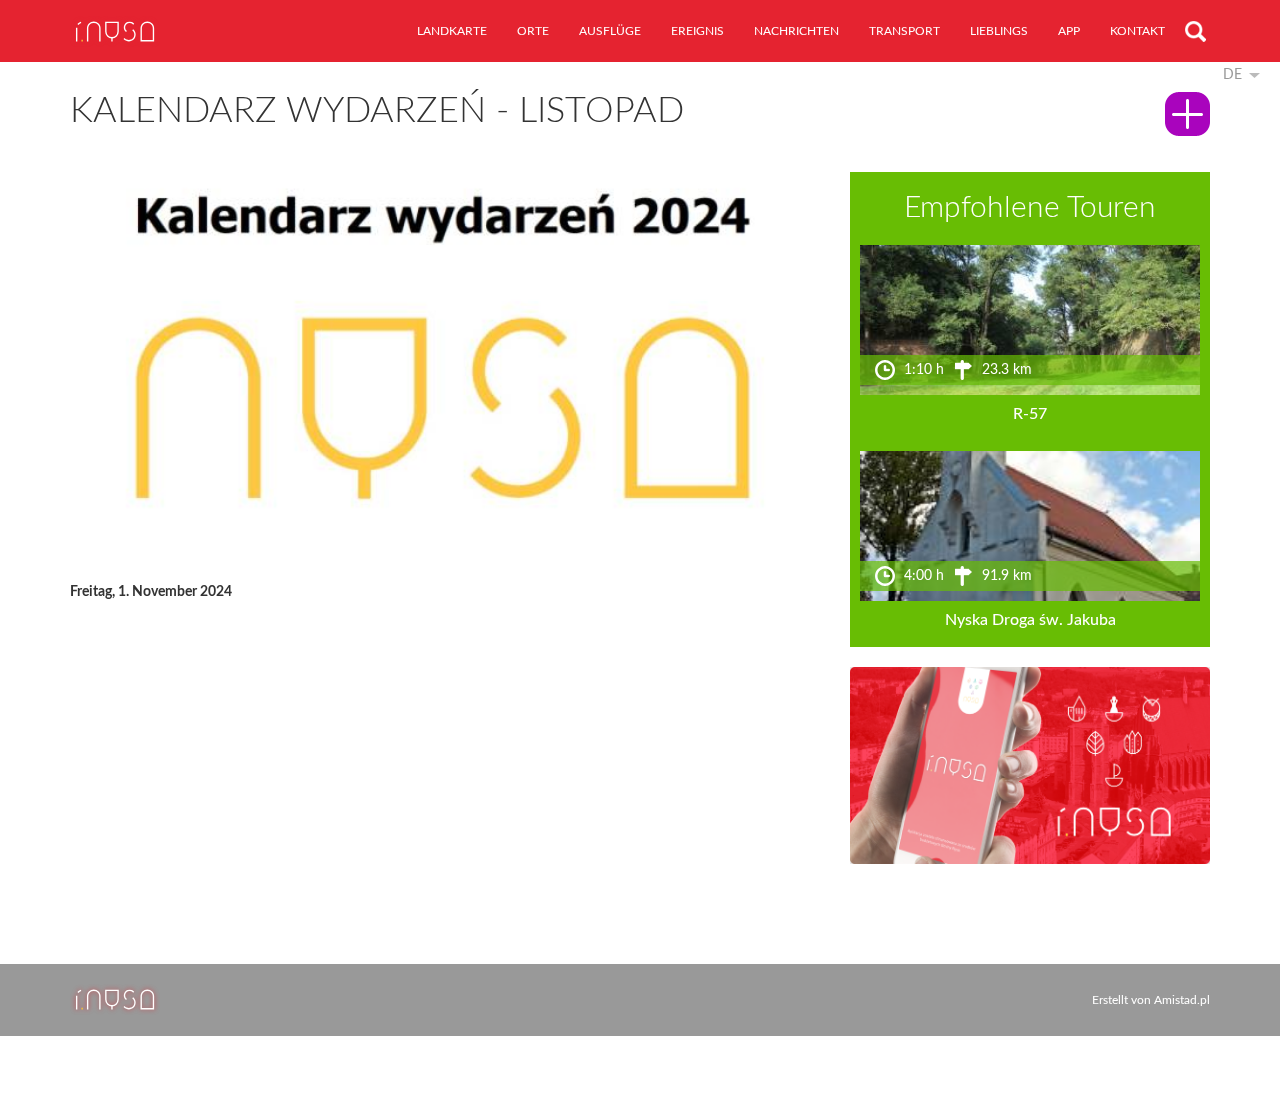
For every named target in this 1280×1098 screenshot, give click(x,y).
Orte (533, 31)
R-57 (1030, 414)
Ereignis (697, 31)
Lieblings (999, 31)
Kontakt (1137, 31)
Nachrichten (796, 31)
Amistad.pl (1182, 1000)
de (1232, 75)
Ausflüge (610, 31)
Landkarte (452, 31)
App (1069, 31)
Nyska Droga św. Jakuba (1030, 620)
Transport (904, 31)
